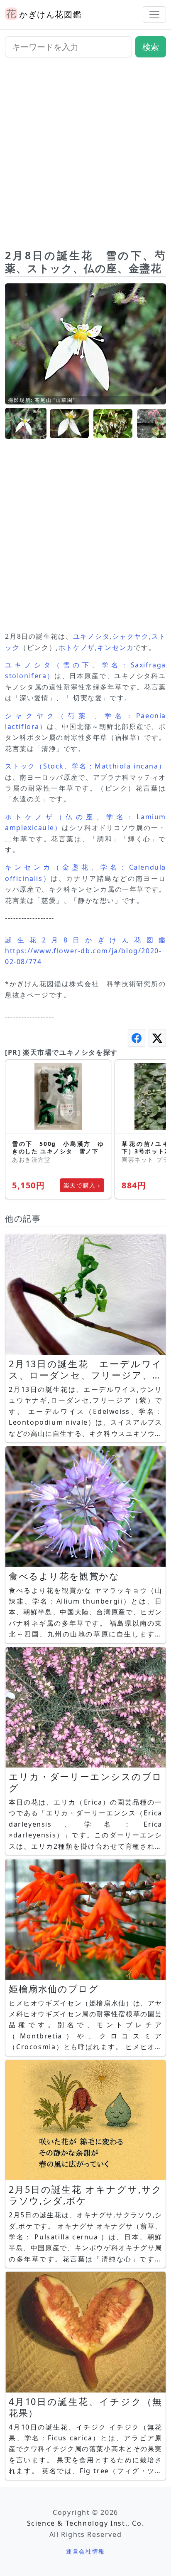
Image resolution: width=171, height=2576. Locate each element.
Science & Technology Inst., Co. (86, 2523)
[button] (26, 424)
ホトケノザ (77, 647)
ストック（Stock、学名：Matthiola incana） (85, 766)
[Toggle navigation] (154, 15)
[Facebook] (137, 1038)
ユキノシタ (92, 636)
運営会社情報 (85, 2551)
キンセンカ (115, 647)
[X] (157, 1038)
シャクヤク (131, 636)
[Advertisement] (85, 156)
